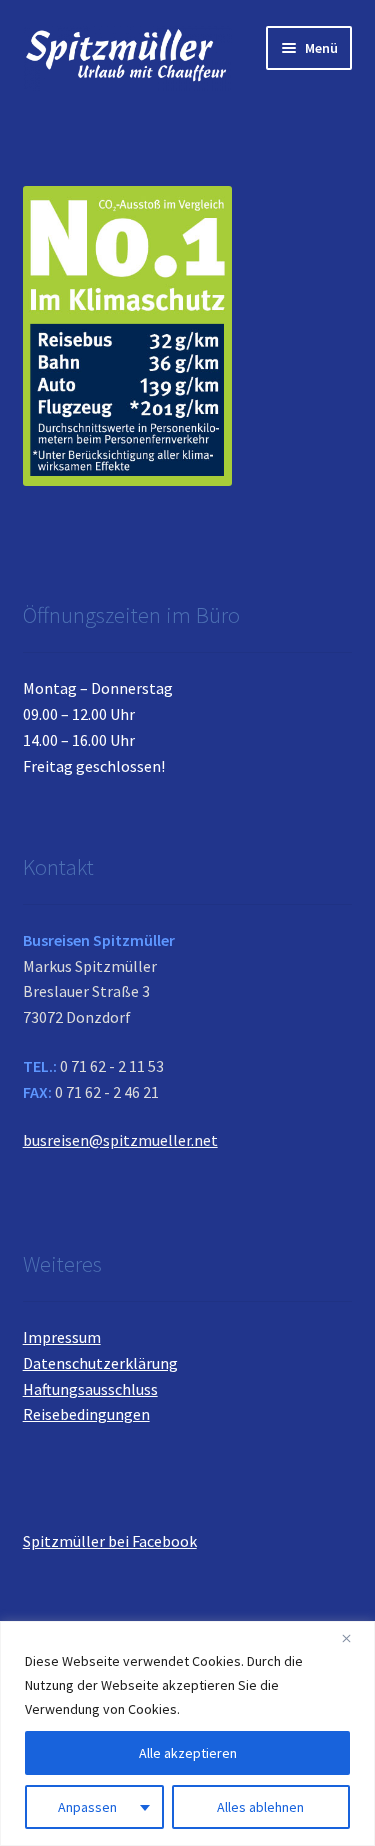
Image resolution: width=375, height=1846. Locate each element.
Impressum (62, 1337)
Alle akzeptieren (188, 1753)
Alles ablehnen (260, 1807)
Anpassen (87, 1807)
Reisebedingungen (86, 1414)
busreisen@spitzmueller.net (120, 1140)
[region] (187, 1733)
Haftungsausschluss (90, 1389)
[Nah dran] (354, 1638)
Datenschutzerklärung (100, 1363)
